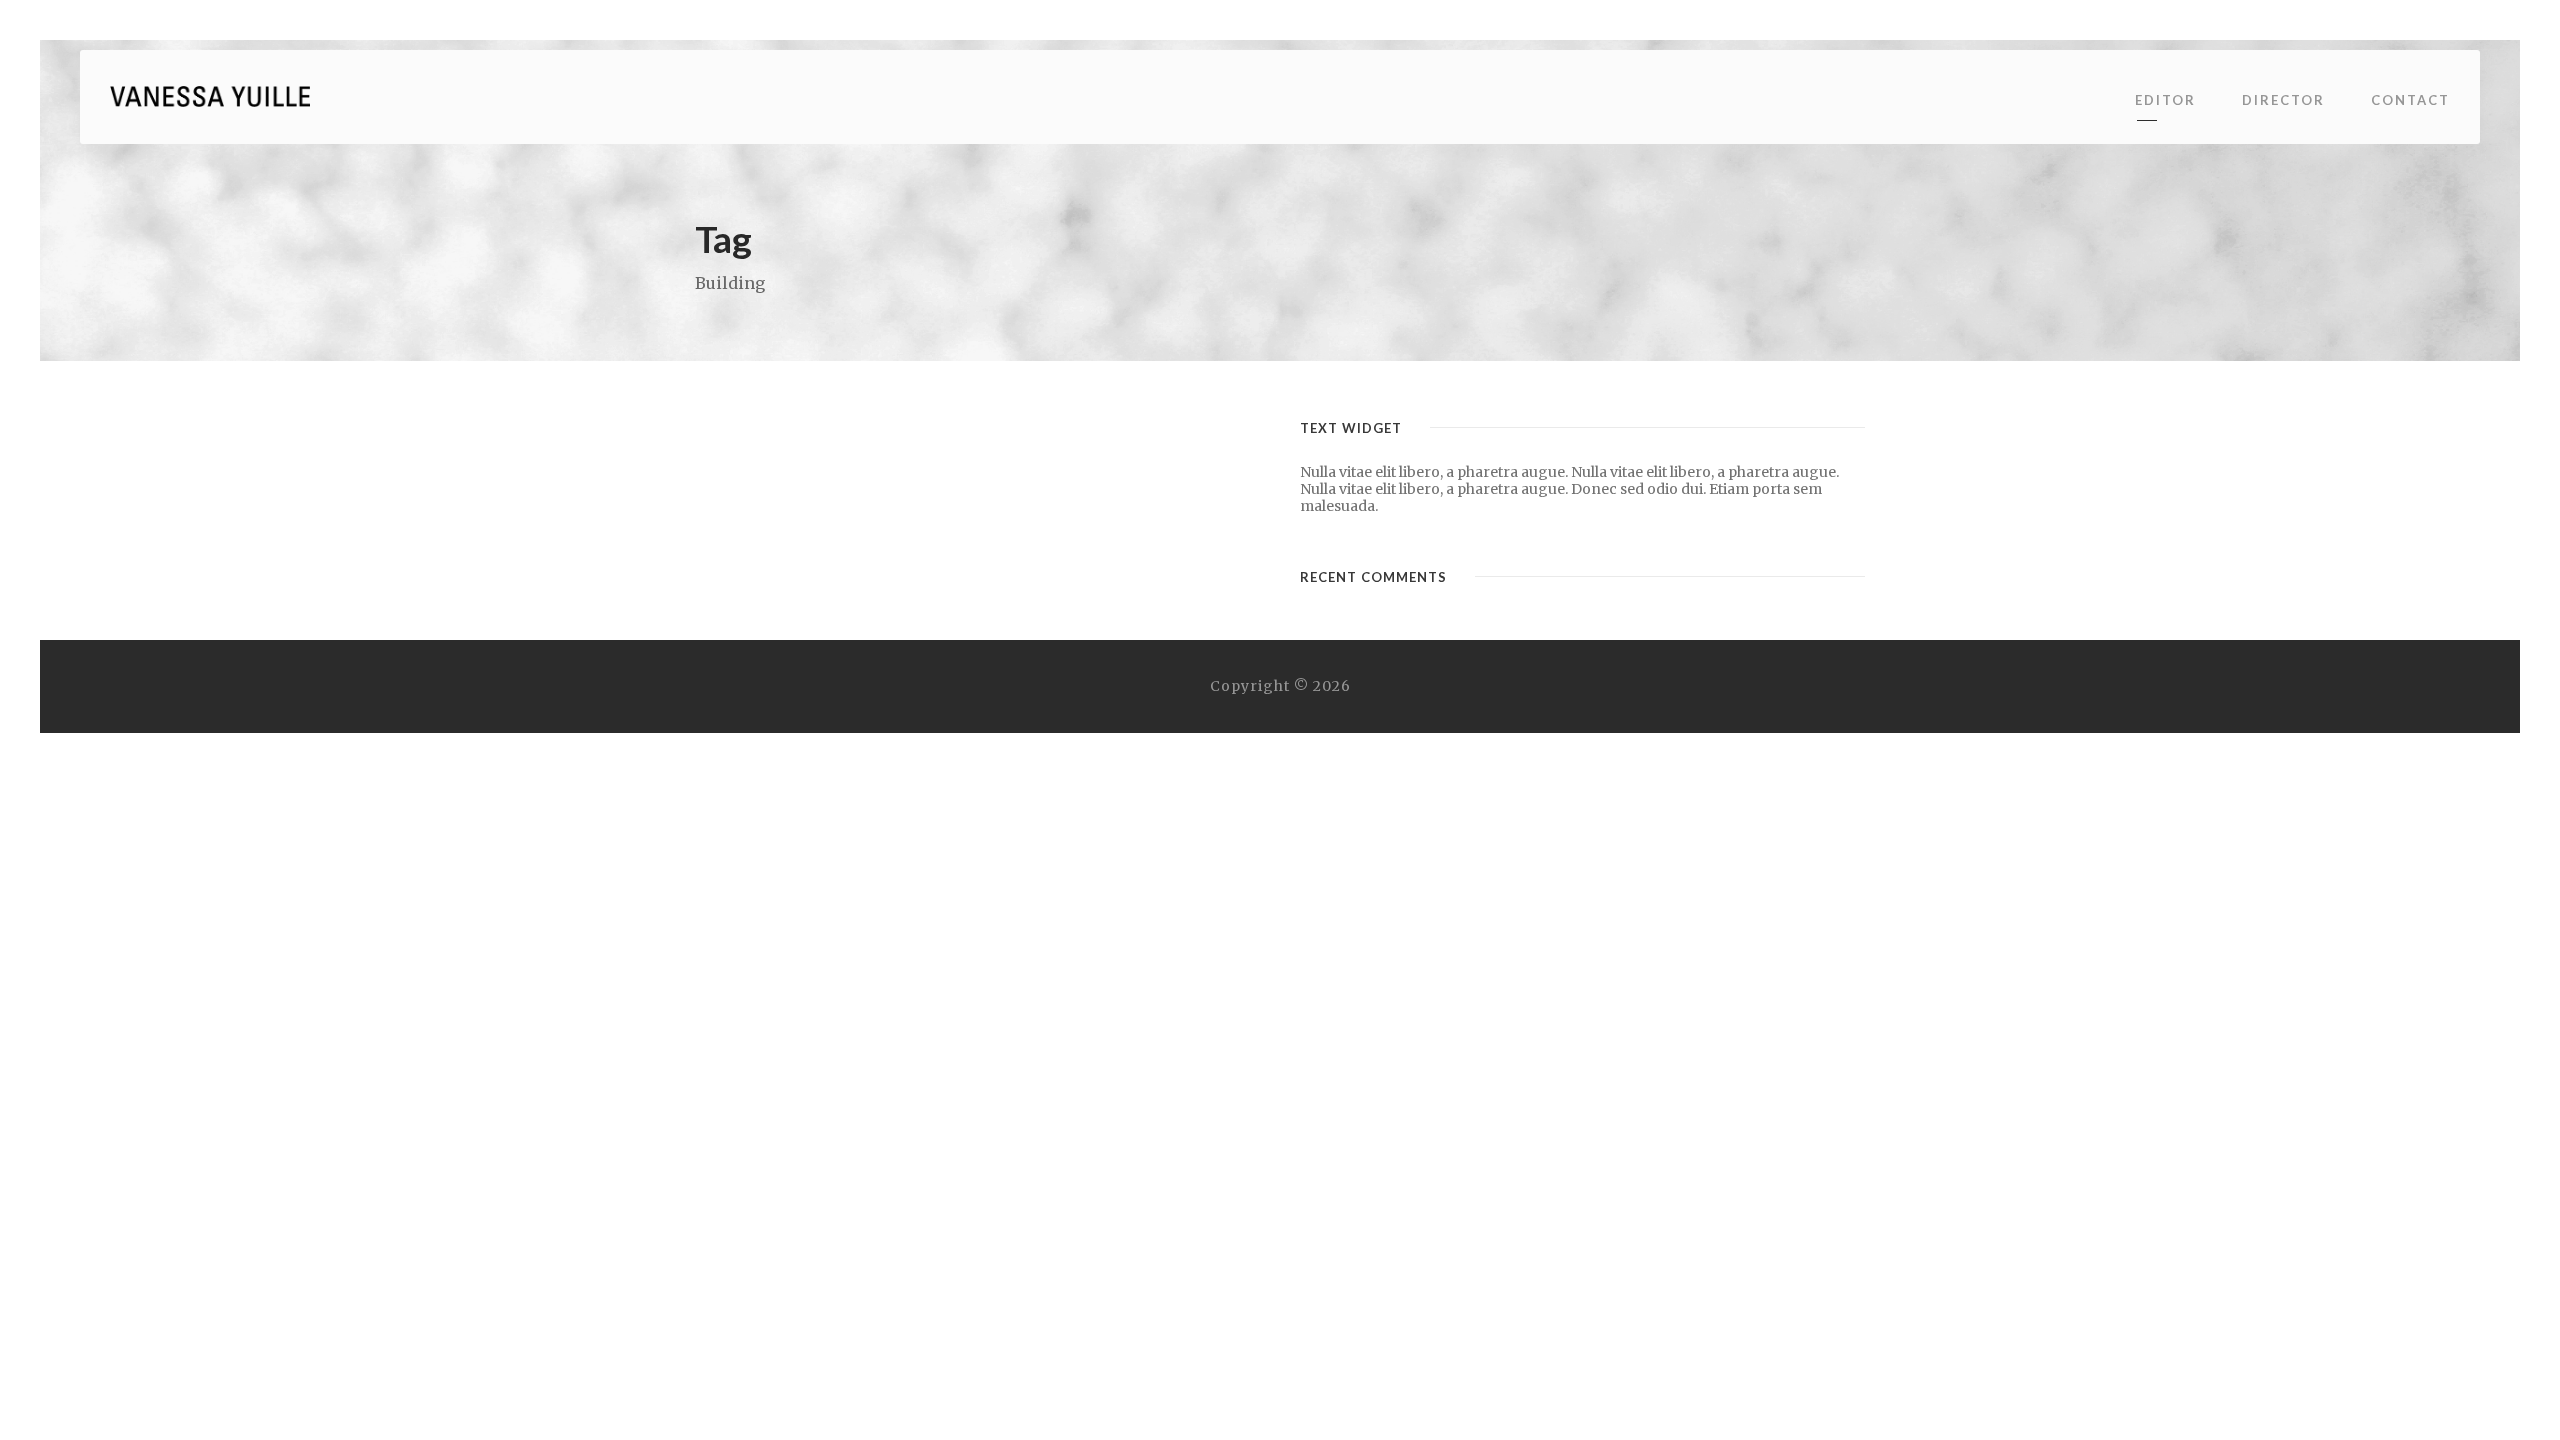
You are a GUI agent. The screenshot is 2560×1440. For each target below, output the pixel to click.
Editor (2165, 100)
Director (2283, 100)
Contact (2410, 100)
